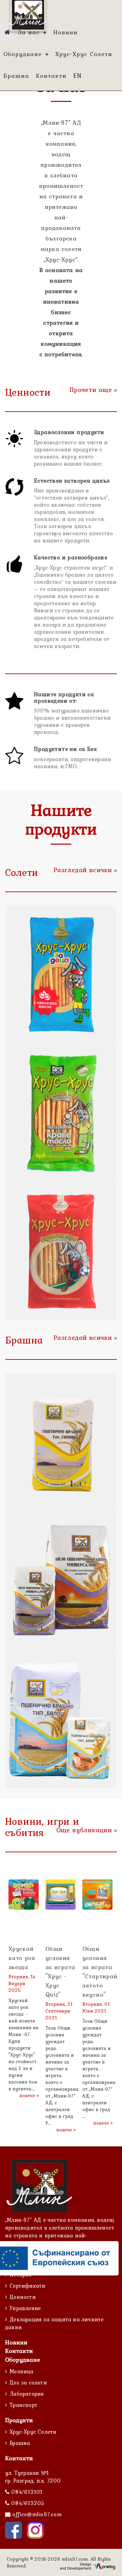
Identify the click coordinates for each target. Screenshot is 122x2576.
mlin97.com (75, 2559)
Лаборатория (27, 2394)
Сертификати (27, 2286)
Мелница (21, 2371)
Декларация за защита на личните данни (54, 2323)
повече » (29, 2095)
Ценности (23, 2297)
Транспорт (23, 2405)
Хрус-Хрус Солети (33, 2432)
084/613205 (27, 2503)
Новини (16, 2342)
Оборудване (23, 2359)
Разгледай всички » (85, 870)
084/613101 (26, 2492)
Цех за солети (28, 2382)
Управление (25, 2308)
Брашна (20, 2443)
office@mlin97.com (37, 2514)
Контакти (19, 2351)
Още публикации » (87, 1830)
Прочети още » (93, 390)
